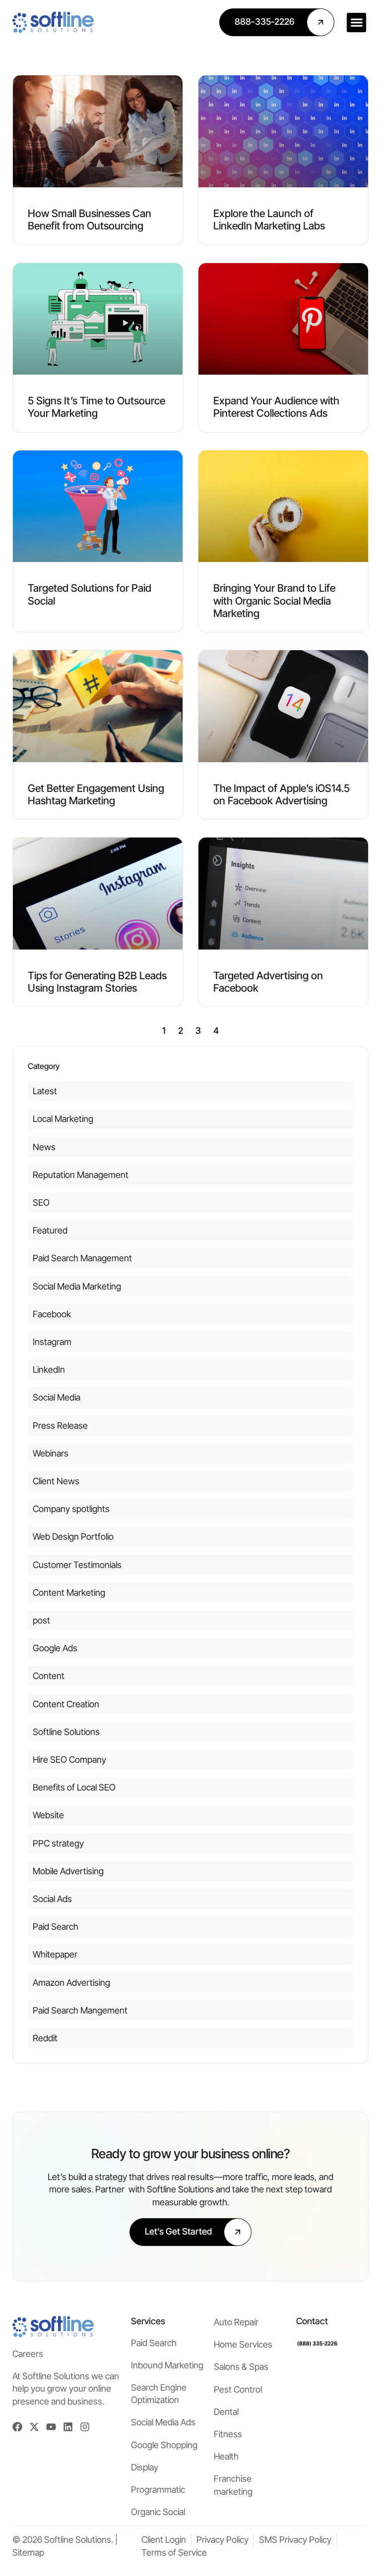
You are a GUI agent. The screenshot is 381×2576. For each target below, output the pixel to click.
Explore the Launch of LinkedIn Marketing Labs (269, 220)
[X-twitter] (34, 2427)
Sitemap (28, 2552)
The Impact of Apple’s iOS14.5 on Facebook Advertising (282, 794)
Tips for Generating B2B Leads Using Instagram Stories (97, 982)
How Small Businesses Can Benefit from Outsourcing (90, 220)
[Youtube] (51, 2427)
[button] (356, 23)
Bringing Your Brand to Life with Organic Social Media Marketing (274, 600)
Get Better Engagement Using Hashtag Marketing (96, 794)
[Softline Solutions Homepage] (53, 22)
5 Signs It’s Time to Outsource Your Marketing (96, 407)
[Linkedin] (68, 2427)
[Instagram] (85, 2427)
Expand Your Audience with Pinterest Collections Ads (276, 407)
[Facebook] (17, 2427)
